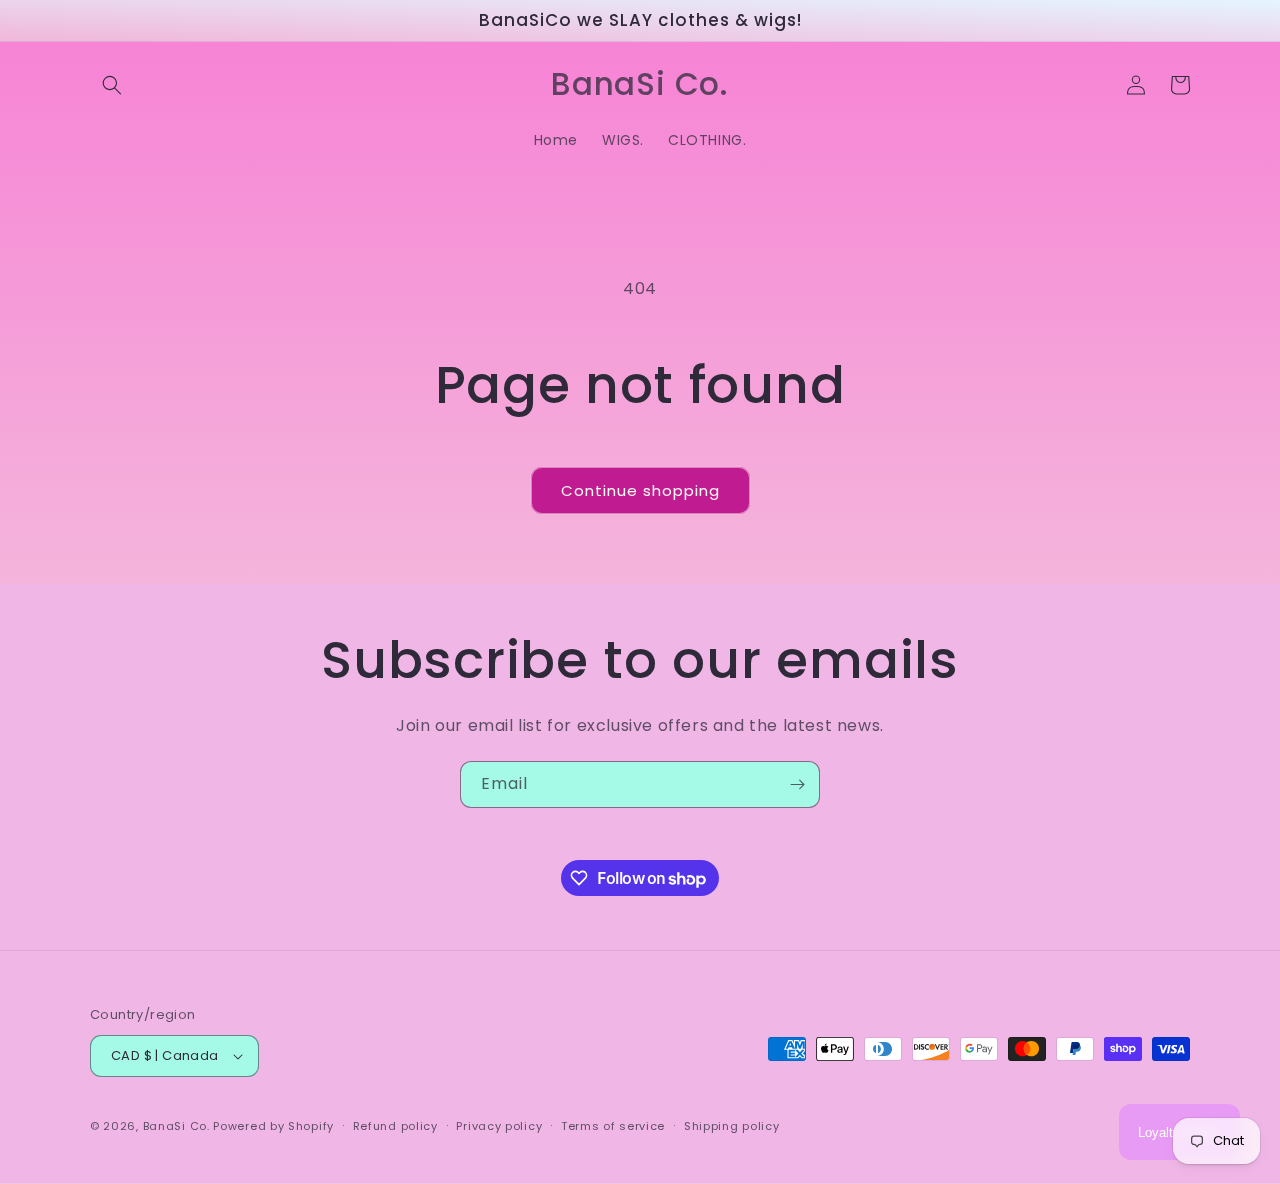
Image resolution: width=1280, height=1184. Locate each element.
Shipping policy (732, 1126)
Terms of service (613, 1126)
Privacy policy (499, 1126)
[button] (112, 85)
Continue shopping (640, 490)
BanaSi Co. (176, 1126)
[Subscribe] (797, 784)
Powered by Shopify (273, 1126)
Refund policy (395, 1126)
